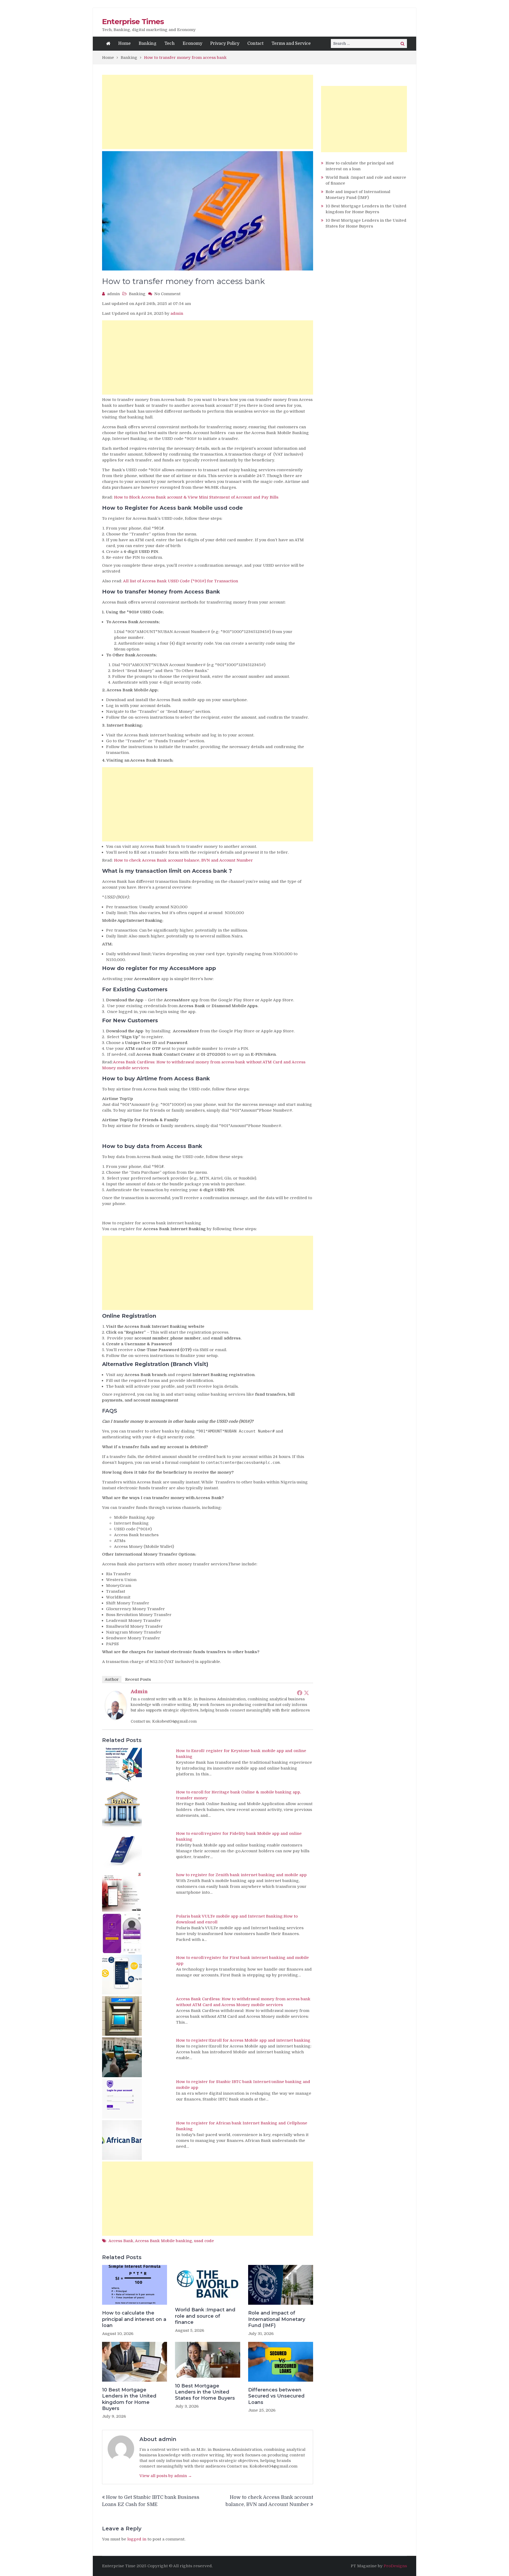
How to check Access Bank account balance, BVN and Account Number (183, 860)
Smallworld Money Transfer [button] (134, 1626)
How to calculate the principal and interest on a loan (134, 2319)
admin (113, 294)
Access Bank (121, 2241)
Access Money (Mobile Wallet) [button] (144, 1547)
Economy (192, 43)
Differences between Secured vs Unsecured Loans (276, 2396)
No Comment (167, 294)
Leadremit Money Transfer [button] (133, 1621)
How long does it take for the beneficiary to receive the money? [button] (168, 1472)
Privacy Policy (225, 43)
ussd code (204, 2241)
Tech (170, 43)
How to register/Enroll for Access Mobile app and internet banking (243, 2040)
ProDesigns (395, 2566)
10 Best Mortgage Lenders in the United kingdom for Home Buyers (129, 2399)
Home (124, 43)
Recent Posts (138, 1679)
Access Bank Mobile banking (164, 2241)
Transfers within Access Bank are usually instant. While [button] (158, 1482)
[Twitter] (306, 1693)
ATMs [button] (120, 1541)
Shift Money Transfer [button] (128, 1603)
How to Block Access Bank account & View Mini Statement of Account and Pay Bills (196, 497)
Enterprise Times (133, 21)
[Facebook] (300, 1693)
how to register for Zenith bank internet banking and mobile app (241, 1875)
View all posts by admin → (166, 2476)
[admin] (116, 1718)
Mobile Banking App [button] (134, 1517)
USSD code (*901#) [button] (133, 1529)
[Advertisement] (208, 112)
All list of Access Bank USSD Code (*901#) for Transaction (181, 581)
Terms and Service (291, 43)
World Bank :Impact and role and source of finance (205, 2316)
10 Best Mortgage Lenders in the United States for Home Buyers (205, 2392)
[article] (208, 1223)
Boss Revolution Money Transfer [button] (139, 1615)
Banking (148, 43)
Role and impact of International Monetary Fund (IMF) (277, 2319)
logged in (137, 2539)
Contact (255, 43)
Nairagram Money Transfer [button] (134, 1632)
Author (112, 1679)
